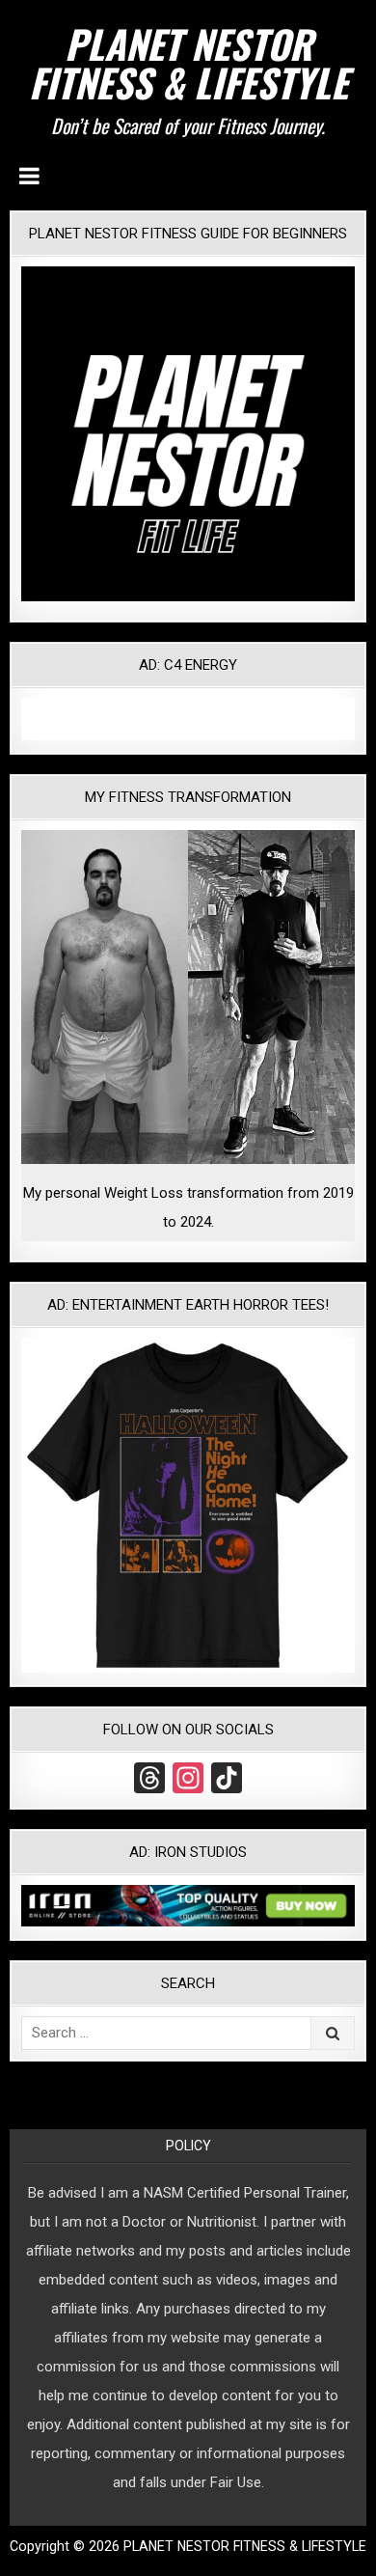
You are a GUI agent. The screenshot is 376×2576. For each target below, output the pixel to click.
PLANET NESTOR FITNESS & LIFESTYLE (188, 63)
